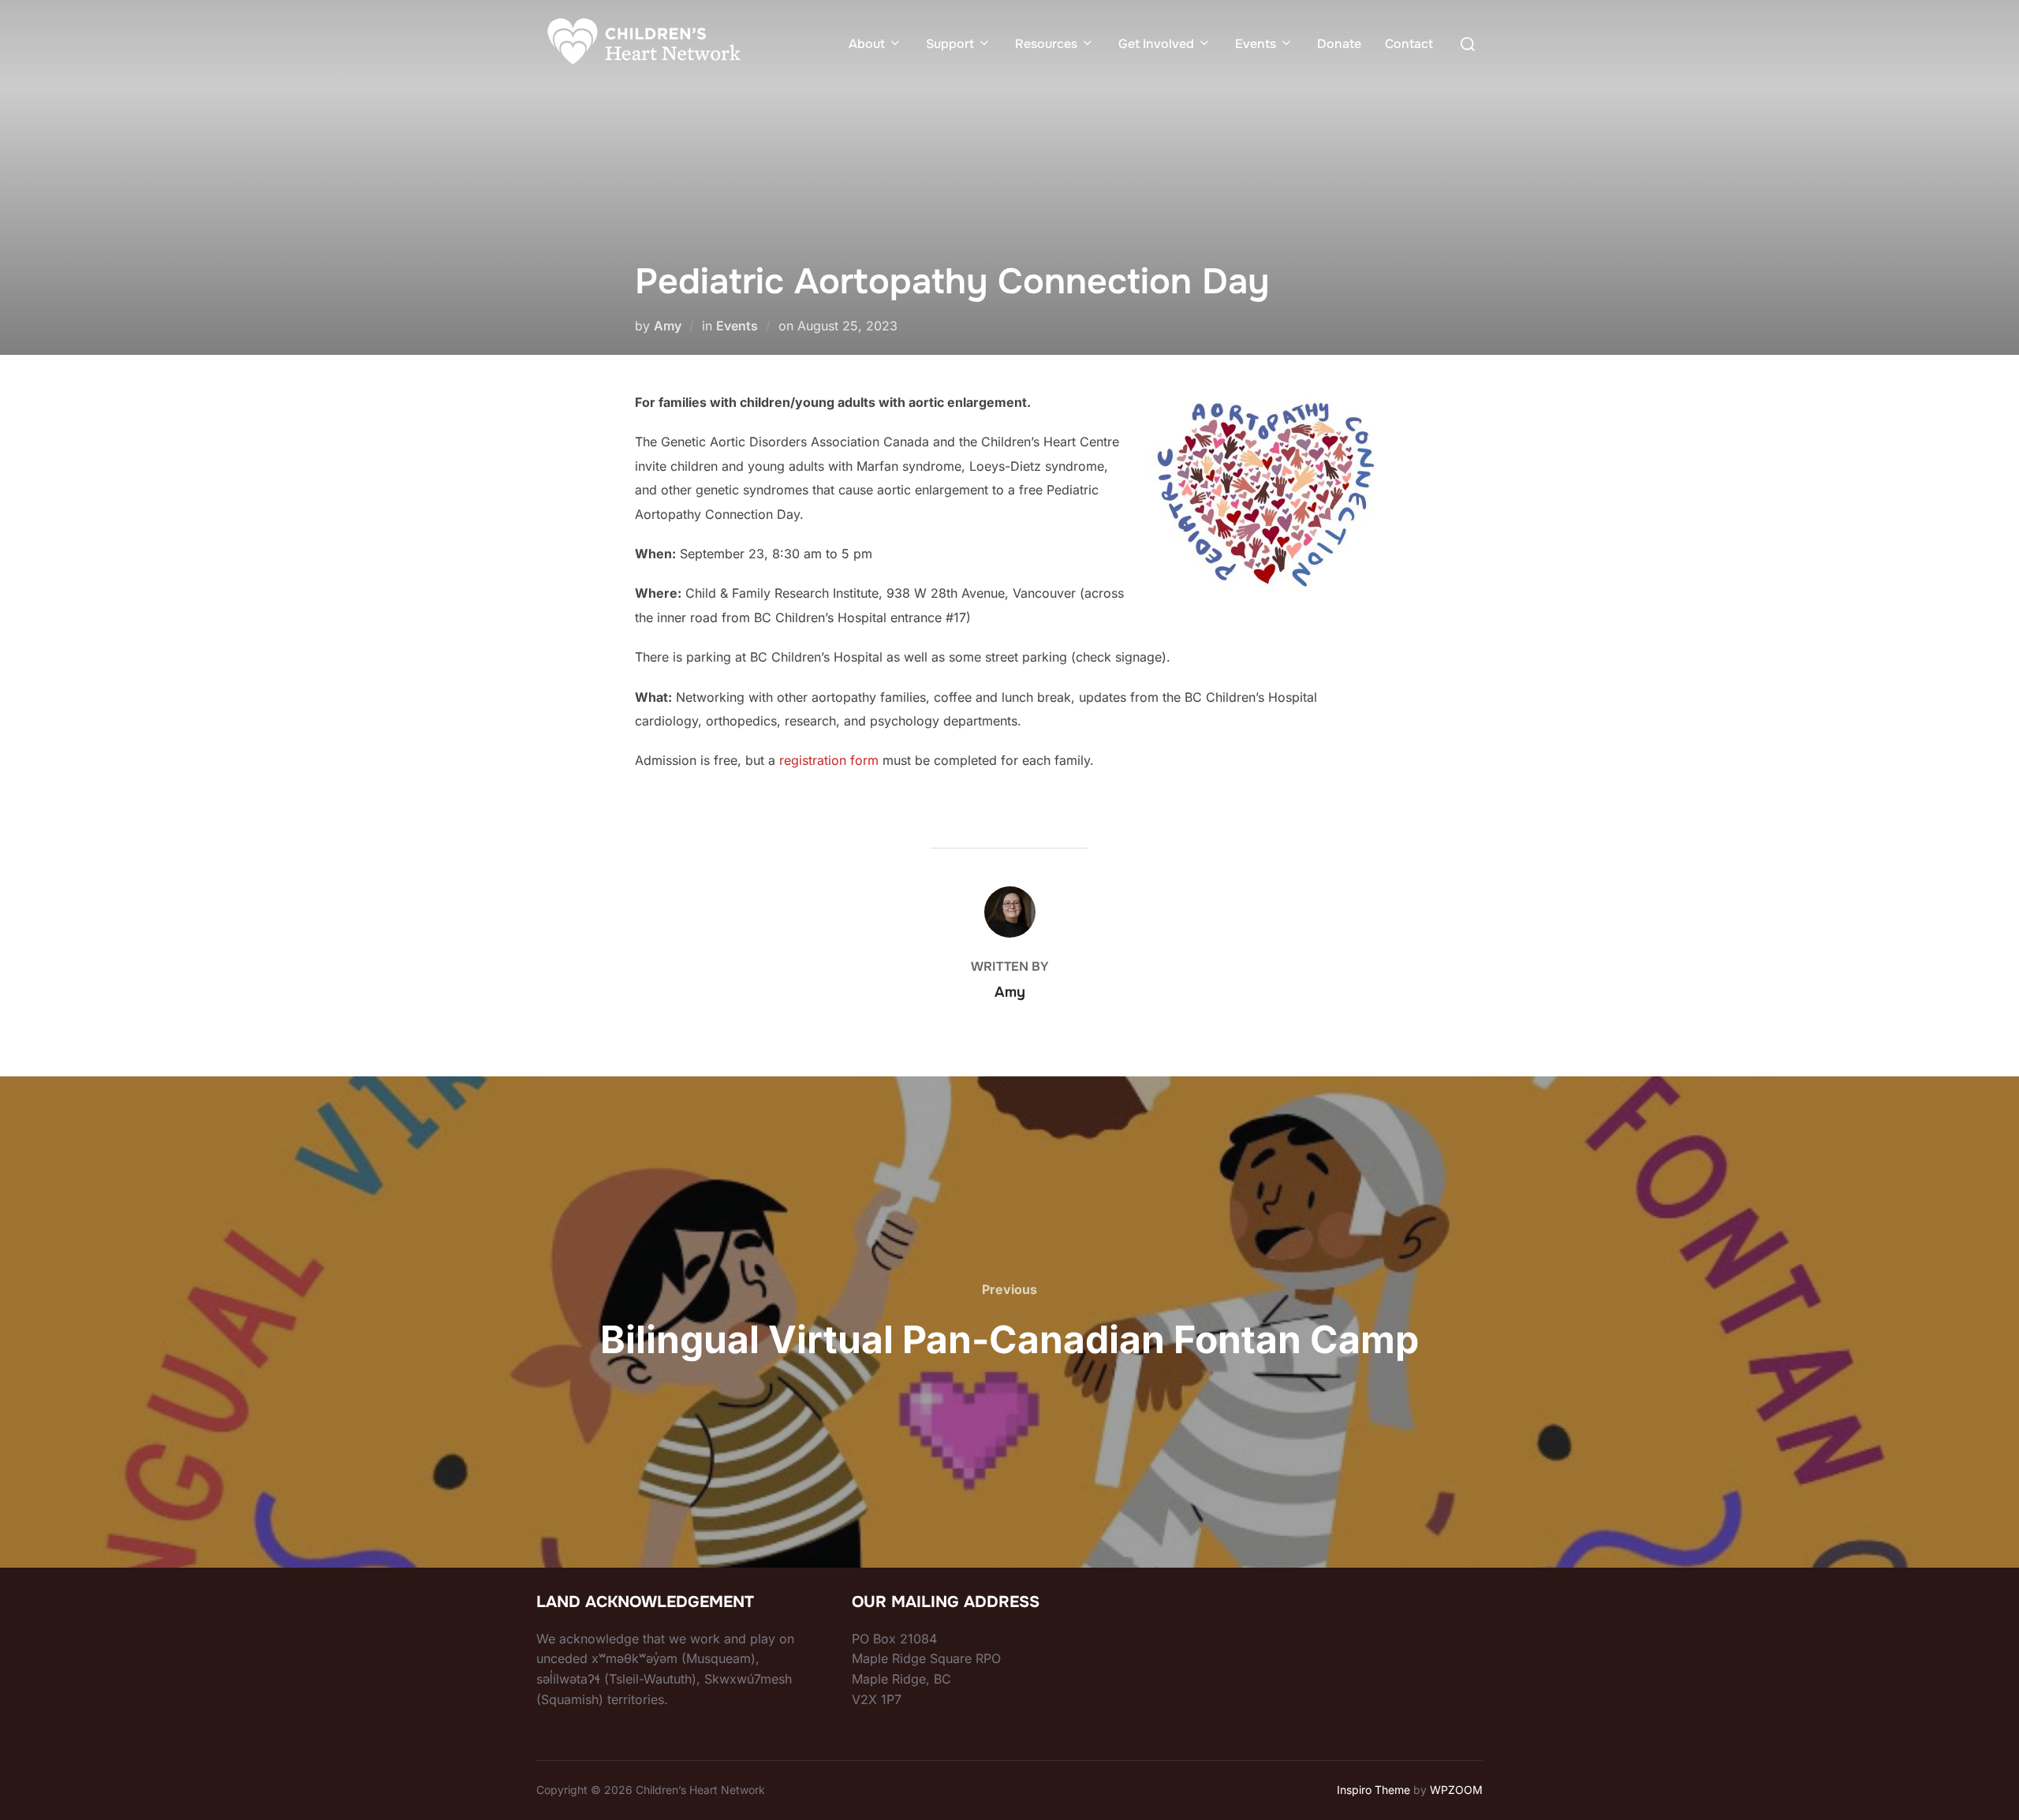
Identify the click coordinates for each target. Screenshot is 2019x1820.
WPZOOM (1456, 1790)
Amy (668, 326)
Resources (1046, 44)
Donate (1339, 44)
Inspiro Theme (1373, 1790)
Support (950, 44)
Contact (1409, 44)
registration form (829, 760)
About (867, 44)
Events (1256, 44)
